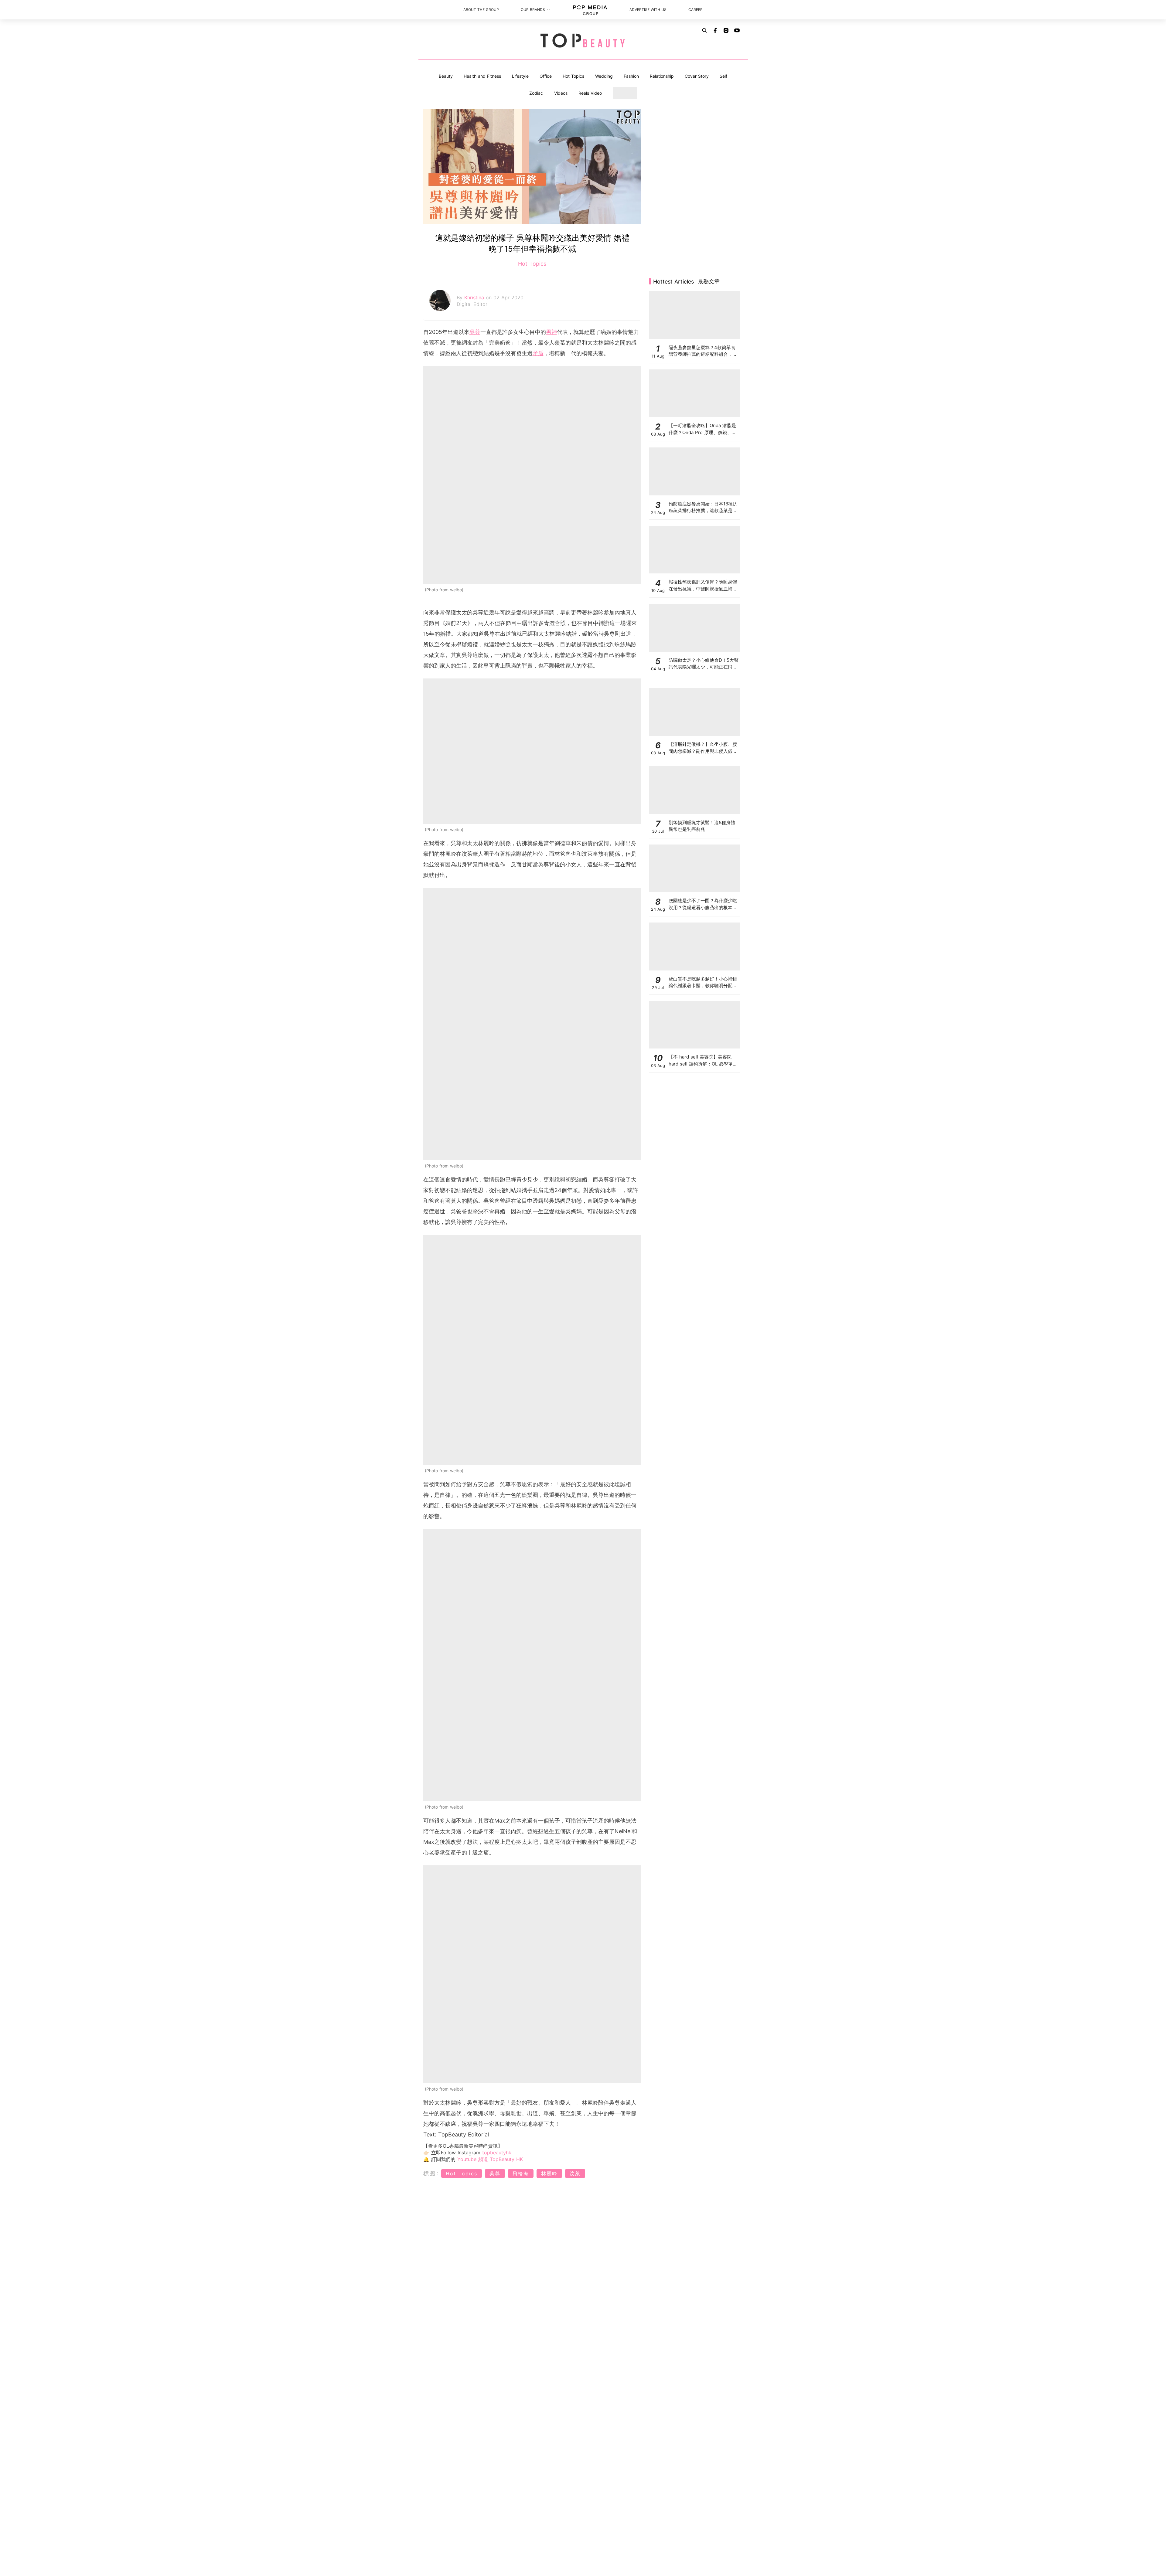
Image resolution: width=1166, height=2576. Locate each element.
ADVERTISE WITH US (648, 10)
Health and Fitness (482, 76)
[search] (704, 30)
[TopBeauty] (583, 41)
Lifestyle (520, 76)
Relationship (662, 76)
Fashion (631, 76)
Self (723, 76)
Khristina (475, 297)
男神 (551, 332)
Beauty (446, 76)
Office (546, 76)
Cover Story (697, 76)
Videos (561, 93)
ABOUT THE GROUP (481, 10)
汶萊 (575, 2173)
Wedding (604, 76)
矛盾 (538, 353)
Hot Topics (573, 76)
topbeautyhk (497, 2153)
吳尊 (475, 332)
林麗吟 (549, 2173)
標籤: (431, 2173)
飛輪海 (521, 2173)
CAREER (696, 10)
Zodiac (536, 93)
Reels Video (590, 93)
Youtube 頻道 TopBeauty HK (490, 2159)
